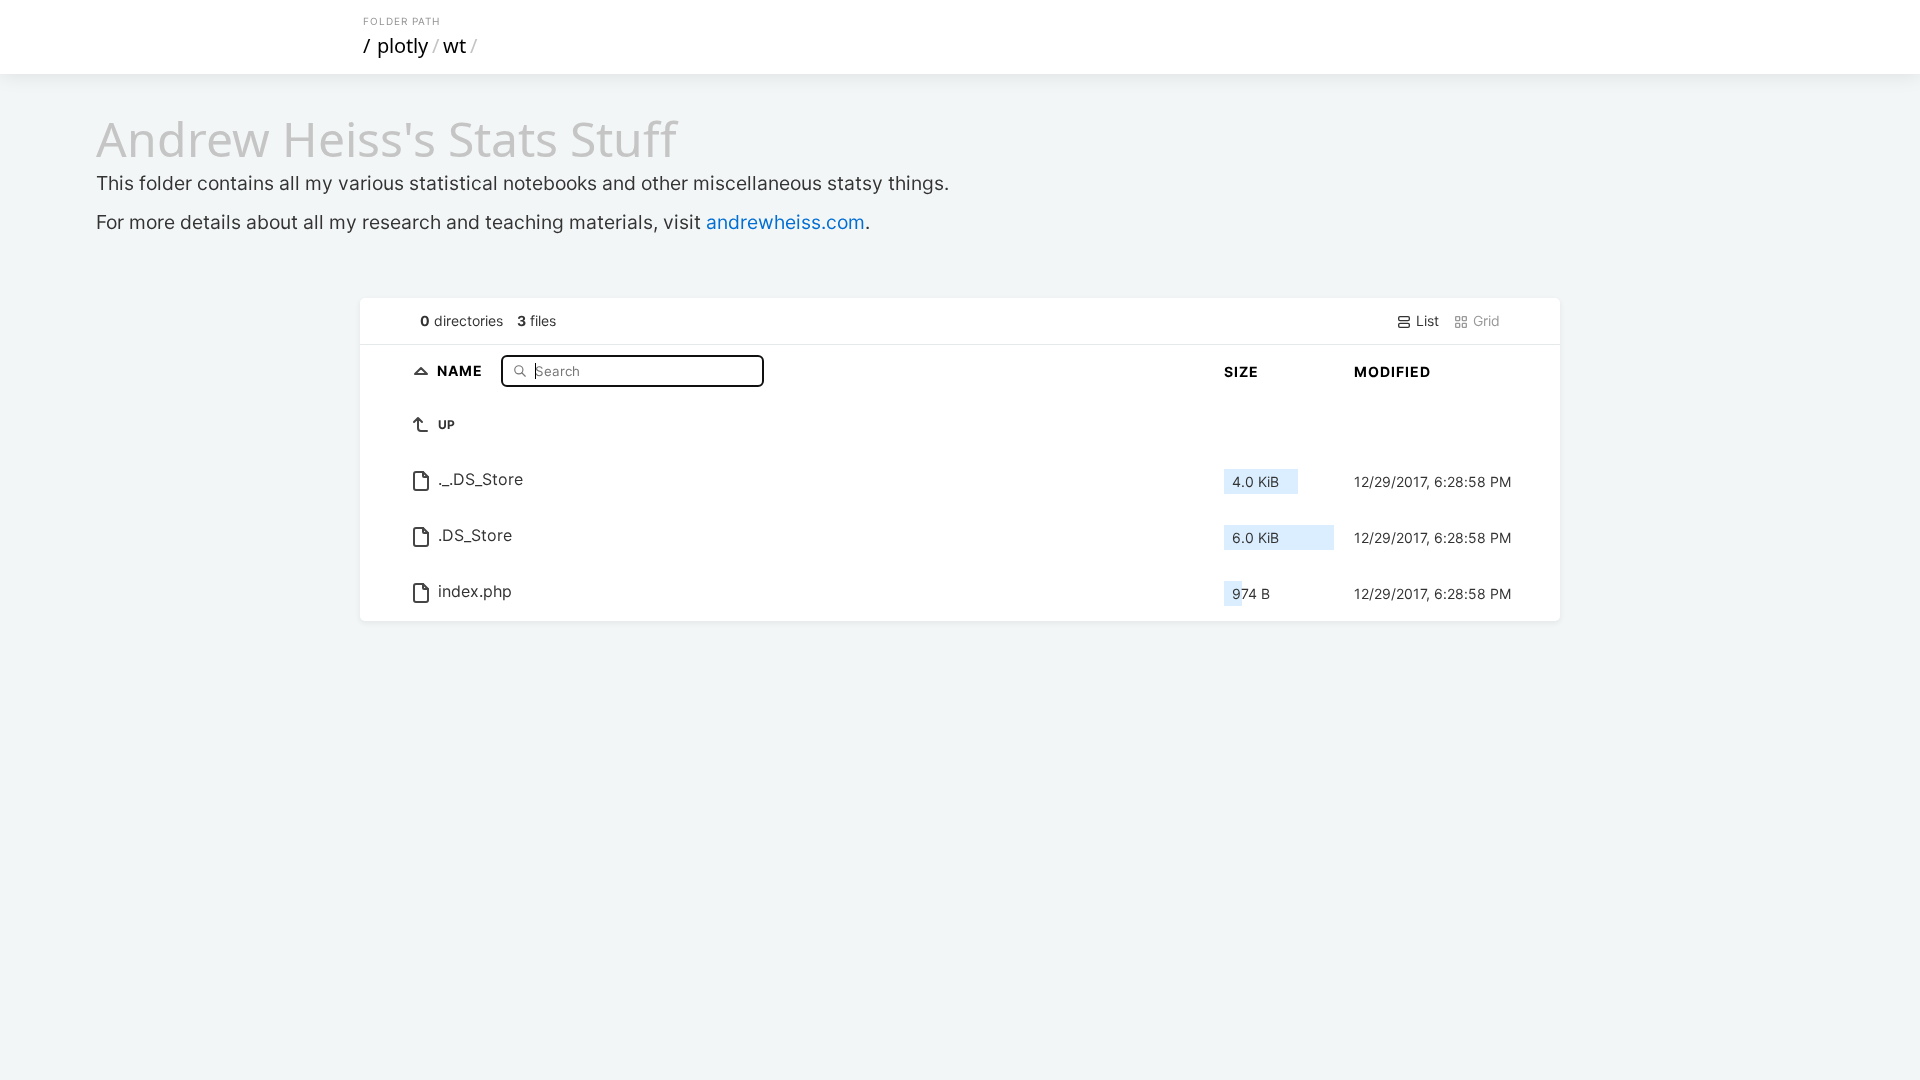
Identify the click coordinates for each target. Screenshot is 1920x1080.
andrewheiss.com (785, 222)
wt (454, 45)
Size (1241, 371)
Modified (1392, 371)
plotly (402, 45)
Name (462, 370)
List (1425, 320)
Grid (1484, 320)
